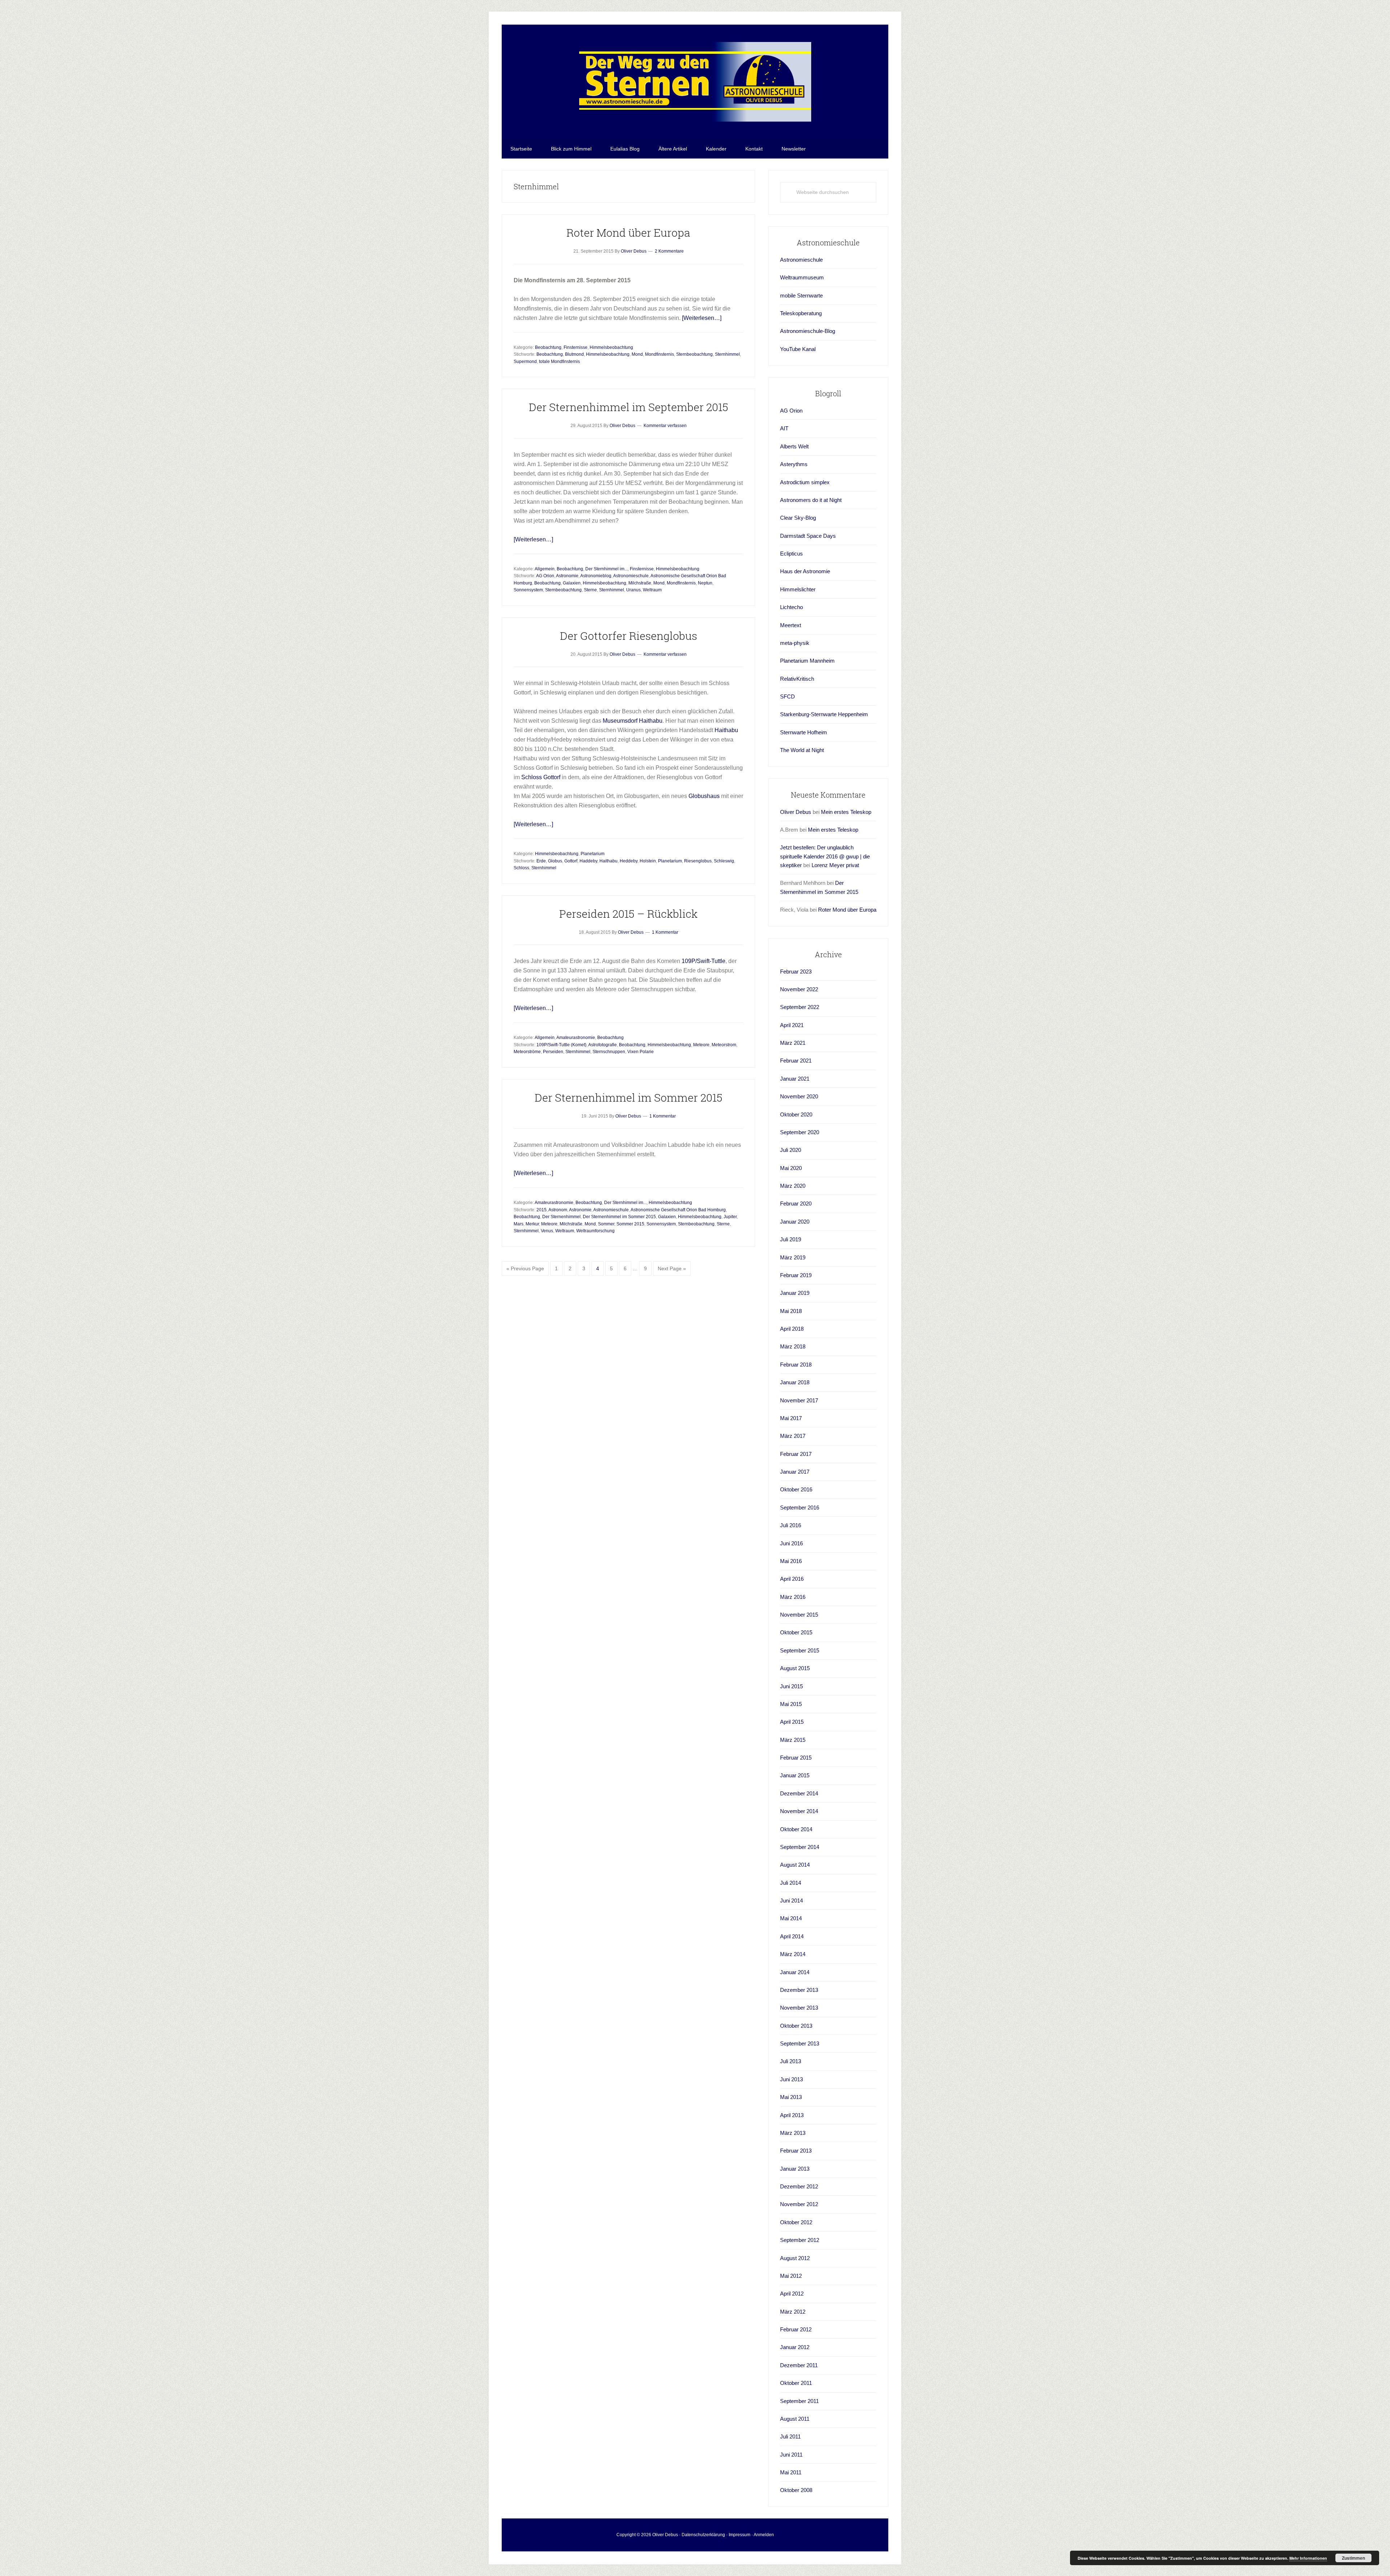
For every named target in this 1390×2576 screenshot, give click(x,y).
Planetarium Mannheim (807, 661)
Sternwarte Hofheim (804, 732)
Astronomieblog (596, 576)
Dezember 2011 (799, 2365)
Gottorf (571, 861)
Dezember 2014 (799, 1793)
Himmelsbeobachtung (611, 347)
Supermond (525, 362)
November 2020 (799, 1096)
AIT (784, 428)
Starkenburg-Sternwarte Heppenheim (824, 714)
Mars (519, 1224)
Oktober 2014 (796, 1829)
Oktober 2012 (796, 2222)
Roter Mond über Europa (628, 233)
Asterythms (794, 464)
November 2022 (799, 989)
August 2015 (795, 1668)
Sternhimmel (727, 354)
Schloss (521, 868)
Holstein (648, 861)
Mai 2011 (791, 2472)
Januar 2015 (795, 1775)
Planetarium (593, 854)
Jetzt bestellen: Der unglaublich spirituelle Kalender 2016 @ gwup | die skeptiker (825, 856)
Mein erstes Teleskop (846, 812)
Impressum (740, 2535)
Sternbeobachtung (694, 354)
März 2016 (793, 1597)
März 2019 (793, 1257)
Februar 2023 (796, 972)
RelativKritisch (797, 679)
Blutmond (574, 354)
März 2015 (793, 1740)
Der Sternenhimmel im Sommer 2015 (629, 1097)
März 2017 (793, 1436)
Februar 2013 (796, 2151)
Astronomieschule (631, 576)
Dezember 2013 (799, 1990)
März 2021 (793, 1043)
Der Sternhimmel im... (606, 569)
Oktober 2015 (796, 1632)
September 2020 (800, 1132)
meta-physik (795, 643)
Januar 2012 (795, 2347)
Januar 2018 (795, 1382)
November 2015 (799, 1615)
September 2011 (799, 2401)
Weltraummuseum (802, 277)
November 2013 (799, 2008)
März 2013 (793, 2133)
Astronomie (567, 576)
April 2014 (792, 1936)
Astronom (558, 1210)
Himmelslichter (798, 589)
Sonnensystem (528, 590)
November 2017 (799, 1400)
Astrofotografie (603, 1045)
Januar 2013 (795, 2169)
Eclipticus (791, 554)
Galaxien (572, 583)
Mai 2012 (791, 2276)
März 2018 (793, 1346)
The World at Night (802, 750)
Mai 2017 (791, 1418)
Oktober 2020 (796, 1114)
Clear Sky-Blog (798, 518)
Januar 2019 (795, 1293)
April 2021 (792, 1025)
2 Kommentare (669, 251)
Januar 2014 (795, 1972)
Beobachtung (548, 347)
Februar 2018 (796, 1365)
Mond (637, 354)
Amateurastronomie (576, 1038)
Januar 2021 (795, 1079)
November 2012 (799, 2204)
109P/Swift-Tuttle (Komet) (561, 1045)
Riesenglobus (698, 861)
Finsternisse (576, 347)
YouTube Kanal (798, 349)
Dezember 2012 (799, 2186)
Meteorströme (527, 1052)
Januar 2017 (795, 1472)
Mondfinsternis (660, 354)
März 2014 (793, 1954)
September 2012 (800, 2240)
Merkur (532, 1224)
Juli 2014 (791, 1883)
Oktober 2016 (796, 1489)
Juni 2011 (791, 2455)
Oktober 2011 (796, 2383)
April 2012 (792, 2294)
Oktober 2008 (796, 2490)
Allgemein (545, 569)
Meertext (791, 625)
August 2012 (795, 2258)
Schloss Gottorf (541, 777)
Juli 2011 (790, 2436)
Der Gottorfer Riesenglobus (629, 636)
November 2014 (799, 1811)
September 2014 (800, 1847)
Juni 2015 (791, 1686)
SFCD (787, 696)
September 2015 (800, 1650)
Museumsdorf (620, 721)
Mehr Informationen (1308, 2558)
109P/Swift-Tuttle (704, 961)
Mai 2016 (791, 1561)
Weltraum (652, 590)
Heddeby (629, 861)
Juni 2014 (791, 1901)
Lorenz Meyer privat (835, 865)
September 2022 (800, 1007)
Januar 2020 (795, 1222)
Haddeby (588, 861)
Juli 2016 (791, 1525)
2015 (542, 1210)
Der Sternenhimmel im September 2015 (629, 407)
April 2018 (792, 1329)
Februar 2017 (796, 1454)
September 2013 (800, 2043)
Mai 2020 (791, 1168)
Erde (541, 861)
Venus (547, 1231)
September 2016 (800, 1507)
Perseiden (553, 1052)
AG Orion (545, 576)
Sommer (606, 1224)
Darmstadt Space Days (808, 536)
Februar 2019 (796, 1275)
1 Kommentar (665, 932)
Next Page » (672, 1271)
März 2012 (793, 2312)
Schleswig (724, 861)
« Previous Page (525, 1271)
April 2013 (792, 2115)
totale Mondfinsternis (559, 362)
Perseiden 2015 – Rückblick (628, 914)
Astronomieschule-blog (695, 82)
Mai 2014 (791, 1918)
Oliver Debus (796, 812)
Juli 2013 (791, 2061)
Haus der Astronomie (805, 571)
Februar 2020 (796, 1203)
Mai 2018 (791, 1311)
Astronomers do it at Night (811, 500)
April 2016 (792, 1579)
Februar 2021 (796, 1061)
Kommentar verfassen (665, 426)
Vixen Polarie (641, 1052)
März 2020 (793, 1186)
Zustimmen (1353, 2558)
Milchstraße (640, 583)
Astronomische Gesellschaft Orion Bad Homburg (678, 1210)
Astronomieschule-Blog (808, 331)
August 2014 (795, 1865)
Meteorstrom (724, 1045)
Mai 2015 (791, 1704)
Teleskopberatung (801, 313)
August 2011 (795, 2419)
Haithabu (651, 721)
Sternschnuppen (609, 1052)
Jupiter (730, 1217)
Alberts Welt (794, 446)
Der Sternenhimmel (561, 1217)
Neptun (705, 583)
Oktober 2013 (796, 2026)
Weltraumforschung (595, 1231)
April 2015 (792, 1722)
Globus (555, 861)
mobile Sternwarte (801, 295)
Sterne (590, 590)
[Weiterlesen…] (702, 318)
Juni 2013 (791, 2079)
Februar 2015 (796, 1758)
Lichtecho (791, 607)
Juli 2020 (791, 1150)
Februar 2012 (796, 2329)
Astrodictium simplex (805, 482)
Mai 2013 (791, 2097)
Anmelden (764, 2535)
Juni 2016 (791, 1543)
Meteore (701, 1045)
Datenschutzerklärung (703, 2535)
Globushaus (704, 796)
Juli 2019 (791, 1239)
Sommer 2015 (630, 1224)
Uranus (633, 590)
